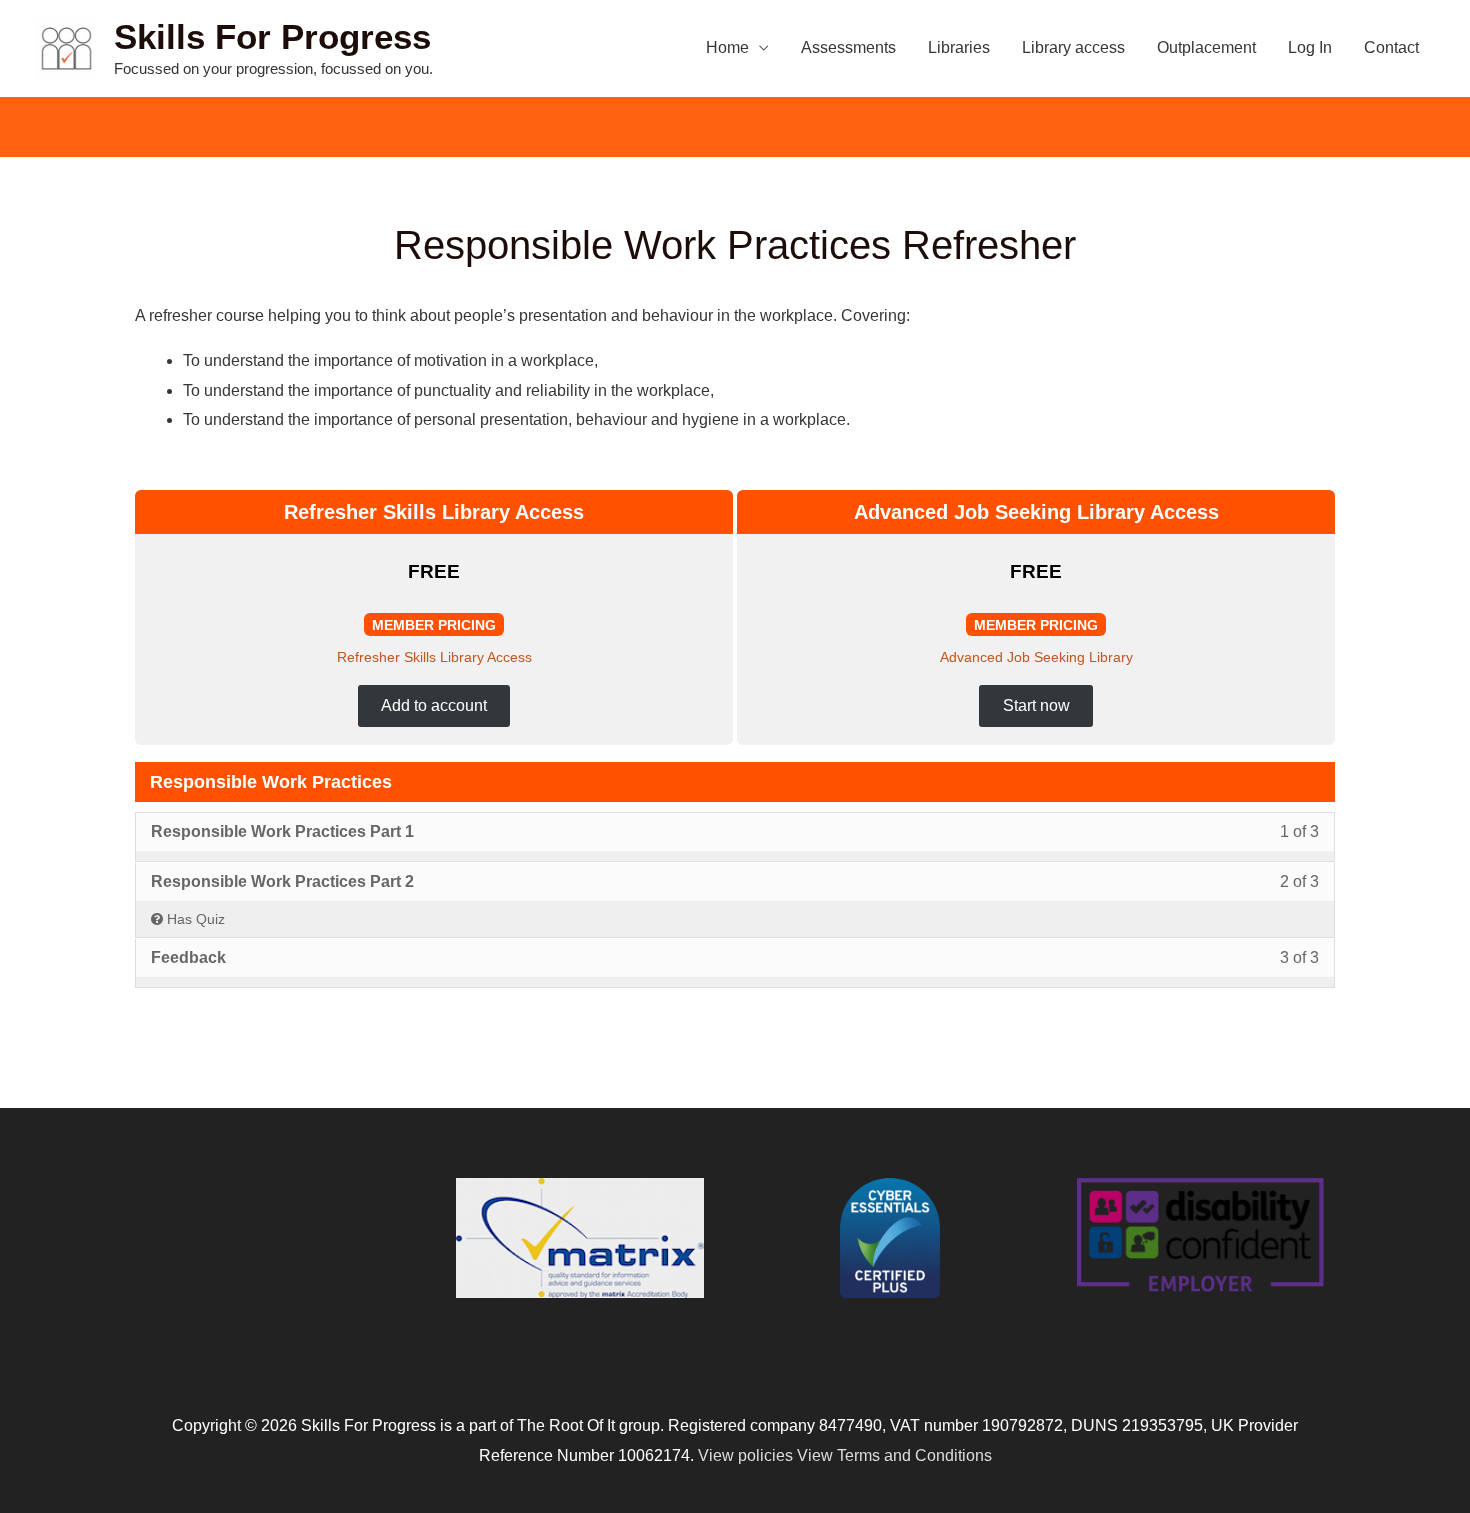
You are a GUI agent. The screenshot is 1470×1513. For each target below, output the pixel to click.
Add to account (434, 705)
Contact (1391, 47)
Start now (1036, 705)
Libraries (959, 47)
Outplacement (1206, 47)
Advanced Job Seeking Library (1036, 657)
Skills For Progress (272, 36)
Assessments (848, 47)
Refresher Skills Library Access (434, 657)
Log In (1310, 47)
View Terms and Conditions (894, 1455)
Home (727, 47)
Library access (1073, 47)
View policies (745, 1455)
